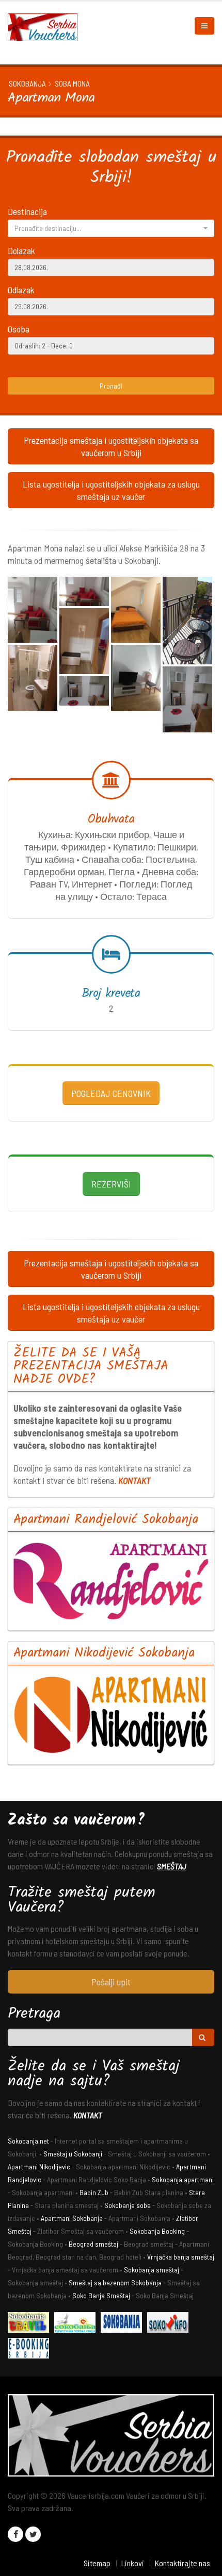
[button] (111, 228)
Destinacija (27, 211)
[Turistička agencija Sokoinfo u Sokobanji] (170, 2324)
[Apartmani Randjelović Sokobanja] (111, 1581)
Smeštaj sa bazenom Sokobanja (115, 2282)
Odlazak (21, 290)
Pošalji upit (111, 1982)
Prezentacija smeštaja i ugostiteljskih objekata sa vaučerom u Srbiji (111, 446)
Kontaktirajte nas (182, 2563)
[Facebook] (15, 2534)
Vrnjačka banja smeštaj (181, 2257)
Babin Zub (94, 2192)
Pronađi (111, 386)
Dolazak (21, 250)
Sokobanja (27, 83)
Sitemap (97, 2563)
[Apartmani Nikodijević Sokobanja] (111, 1714)
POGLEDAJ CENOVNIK (111, 1093)
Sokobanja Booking (157, 2231)
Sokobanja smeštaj (152, 2270)
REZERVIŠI (111, 1184)
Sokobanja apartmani (183, 2179)
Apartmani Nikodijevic (39, 2167)
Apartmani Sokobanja (72, 2218)
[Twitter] (33, 2534)
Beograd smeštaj (93, 2244)
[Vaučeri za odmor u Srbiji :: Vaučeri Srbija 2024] (46, 26)
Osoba (19, 329)
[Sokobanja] (124, 2324)
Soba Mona (72, 83)
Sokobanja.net (28, 2141)
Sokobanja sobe (128, 2205)
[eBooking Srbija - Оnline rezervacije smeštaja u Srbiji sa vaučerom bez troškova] (31, 2349)
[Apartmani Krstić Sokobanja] (77, 2324)
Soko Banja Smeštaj (101, 2295)
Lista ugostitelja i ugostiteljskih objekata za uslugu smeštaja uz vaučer (111, 490)
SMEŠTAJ (172, 1866)
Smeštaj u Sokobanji (73, 2154)
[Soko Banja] (31, 2324)
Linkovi (132, 2563)
